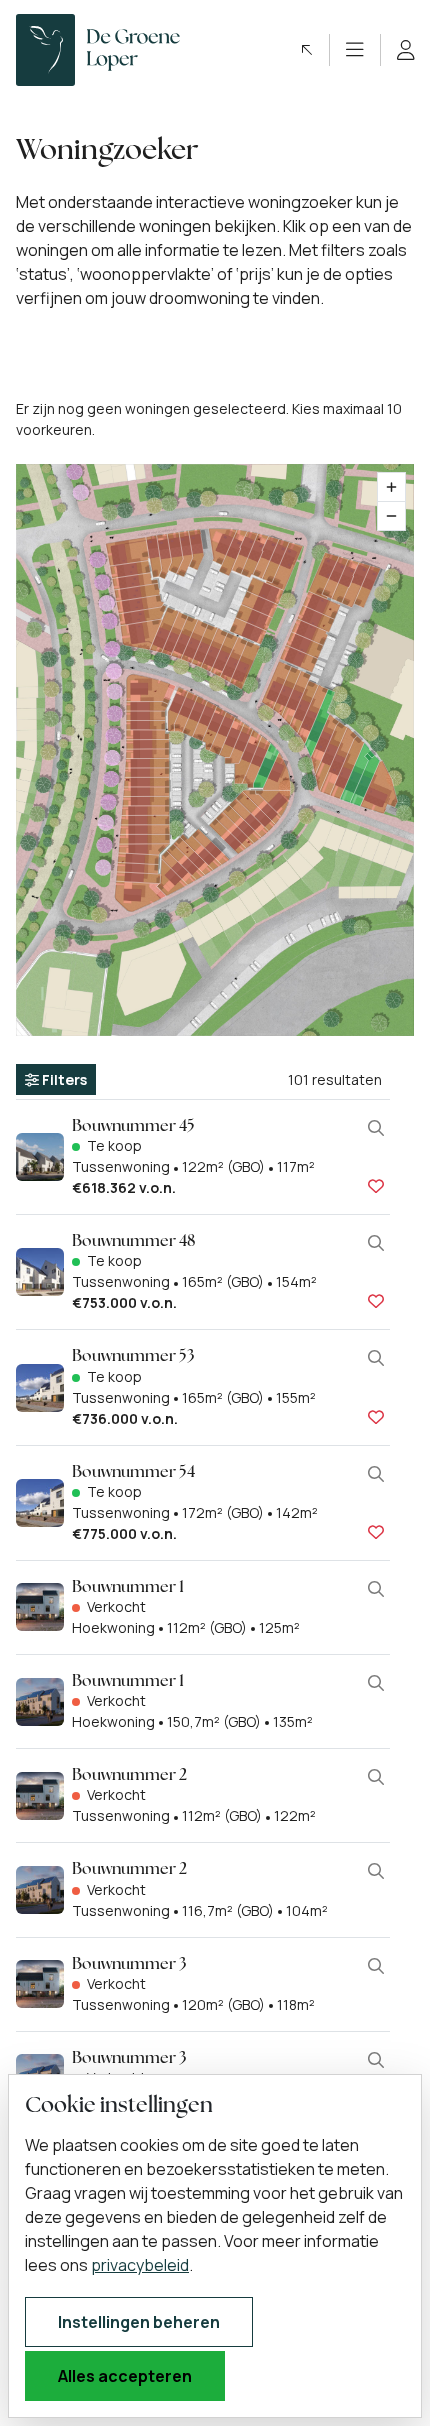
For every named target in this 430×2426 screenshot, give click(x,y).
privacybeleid (140, 2265)
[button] (307, 50)
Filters (63, 1079)
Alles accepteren (125, 2376)
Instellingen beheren (139, 2322)
